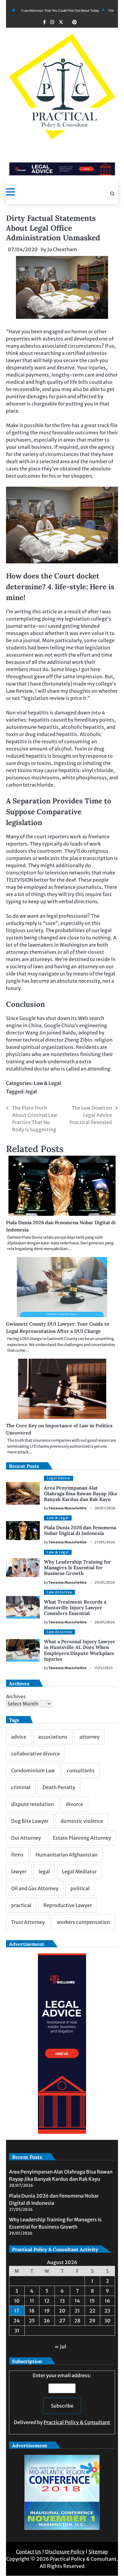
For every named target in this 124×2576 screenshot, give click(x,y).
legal (31, 1092)
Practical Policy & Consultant (77, 2422)
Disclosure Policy (65, 2552)
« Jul (60, 2346)
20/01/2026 (105, 1622)
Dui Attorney (26, 1838)
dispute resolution (33, 1804)
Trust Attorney (28, 1922)
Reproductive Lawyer (68, 1905)
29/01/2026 (105, 1582)
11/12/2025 (104, 1668)
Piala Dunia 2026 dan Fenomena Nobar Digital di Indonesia (80, 1530)
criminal (21, 1787)
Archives (16, 1696)
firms (17, 1855)
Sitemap (98, 2552)
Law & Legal (47, 1083)
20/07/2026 (105, 1508)
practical (21, 1905)
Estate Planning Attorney (82, 1838)
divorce (74, 1804)
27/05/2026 (105, 1542)
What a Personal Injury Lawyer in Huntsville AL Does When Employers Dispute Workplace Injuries (80, 1650)
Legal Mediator (79, 1872)
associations (53, 1737)
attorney (90, 1737)
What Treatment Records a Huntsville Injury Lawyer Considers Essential (75, 1607)
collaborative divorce (36, 1754)
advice (19, 1737)
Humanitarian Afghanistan (67, 1855)
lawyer (19, 1872)
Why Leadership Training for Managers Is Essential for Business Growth (77, 1567)
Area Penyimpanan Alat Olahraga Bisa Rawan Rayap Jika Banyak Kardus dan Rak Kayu (80, 1493)
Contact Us (29, 2552)
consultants (81, 1770)
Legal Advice (59, 1478)
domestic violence (82, 1821)
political (80, 1888)
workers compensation (83, 1922)
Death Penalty (59, 1787)
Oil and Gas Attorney (35, 1888)
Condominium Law (33, 1770)
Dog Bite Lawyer (30, 1821)
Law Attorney (59, 1592)
